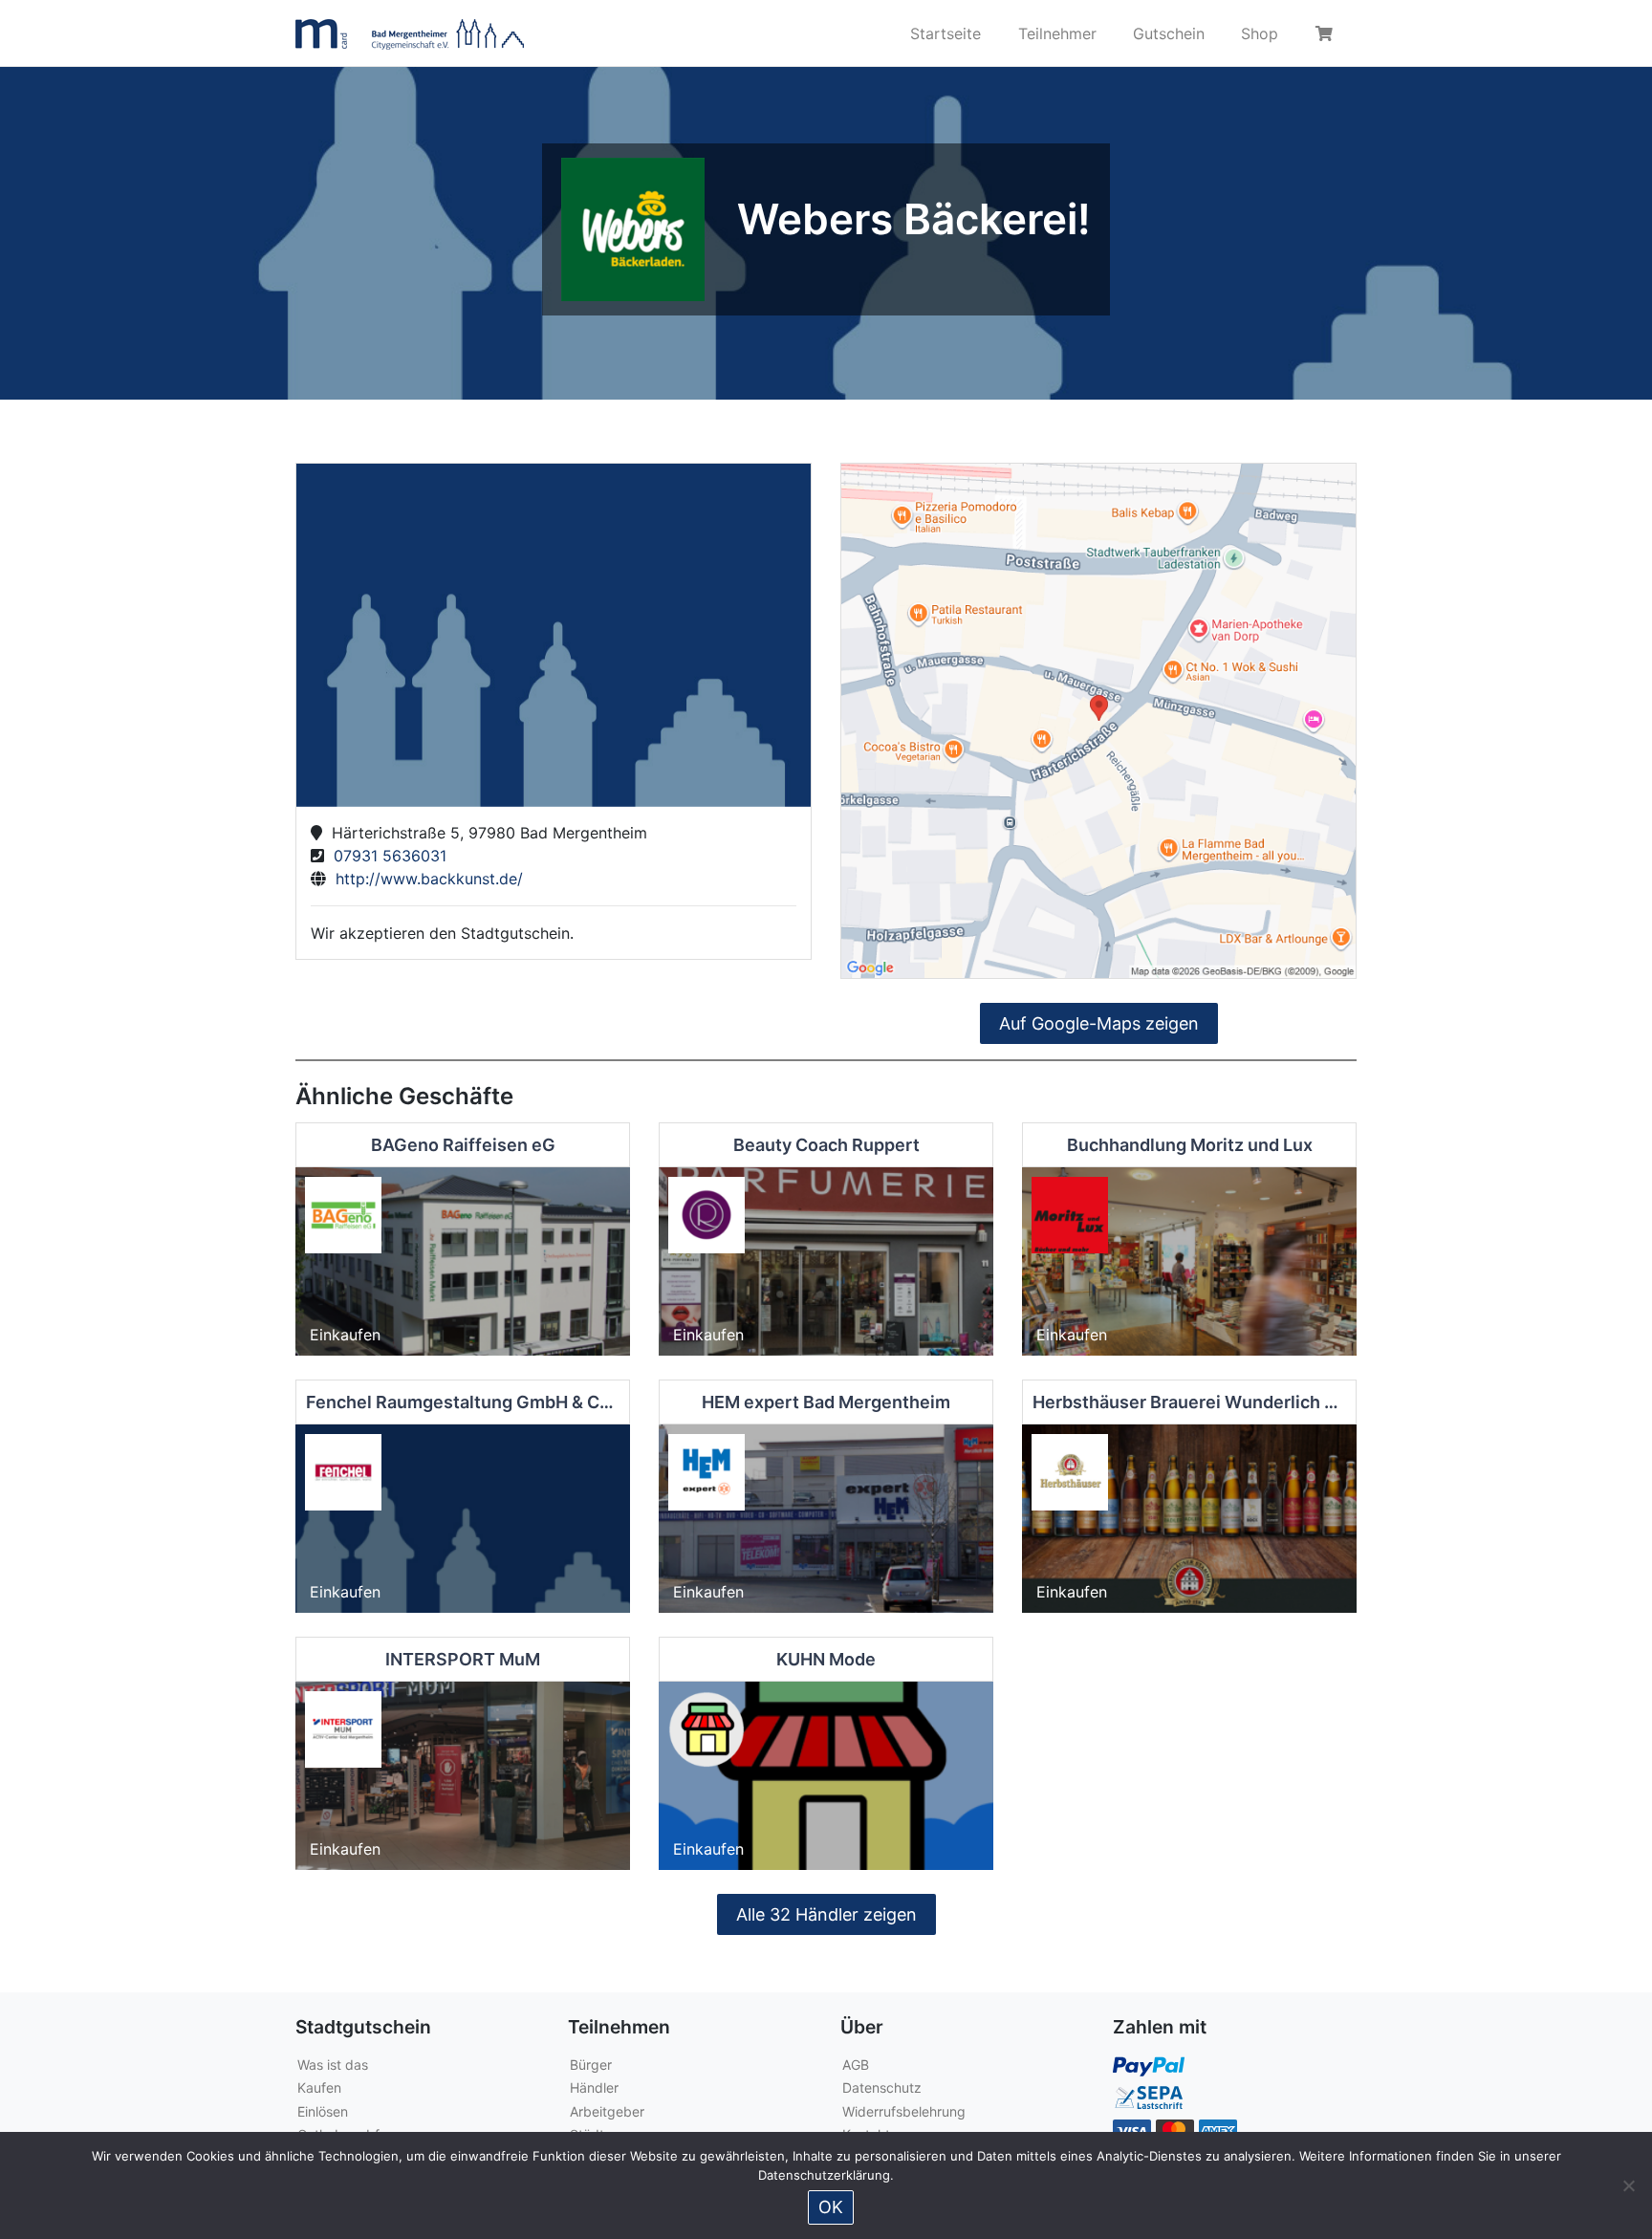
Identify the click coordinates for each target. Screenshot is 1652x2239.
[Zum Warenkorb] (1327, 33)
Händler (594, 2087)
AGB (856, 2065)
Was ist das (333, 2065)
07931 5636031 (385, 856)
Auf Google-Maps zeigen (1099, 1023)
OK (831, 2207)
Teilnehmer (1057, 33)
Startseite (946, 33)
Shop (1260, 33)
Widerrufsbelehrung (904, 2111)
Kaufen (319, 2087)
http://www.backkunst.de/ (424, 879)
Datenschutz (882, 2087)
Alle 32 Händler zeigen (826, 1914)
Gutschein (1169, 33)
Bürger (591, 2065)
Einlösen (323, 2111)
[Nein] (1628, 2185)
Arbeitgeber (607, 2111)
